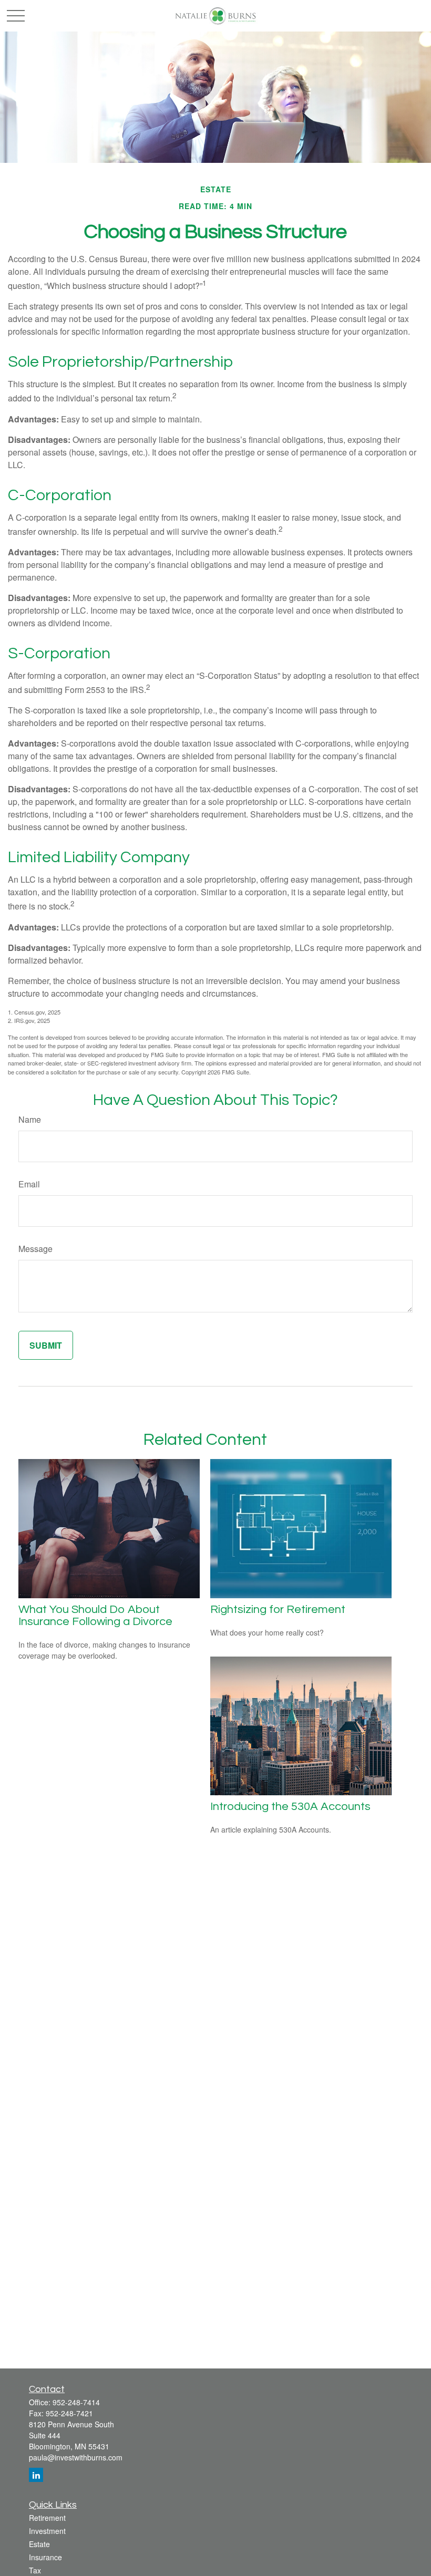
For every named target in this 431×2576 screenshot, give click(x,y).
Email (29, 1184)
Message (35, 1249)
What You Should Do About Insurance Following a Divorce (95, 1616)
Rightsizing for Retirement (278, 1610)
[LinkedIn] (36, 2475)
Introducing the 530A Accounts (290, 1807)
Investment (47, 2531)
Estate (39, 2544)
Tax (35, 2570)
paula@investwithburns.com (76, 2457)
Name (30, 1119)
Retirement (47, 2518)
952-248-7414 (76, 2402)
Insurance (45, 2557)
